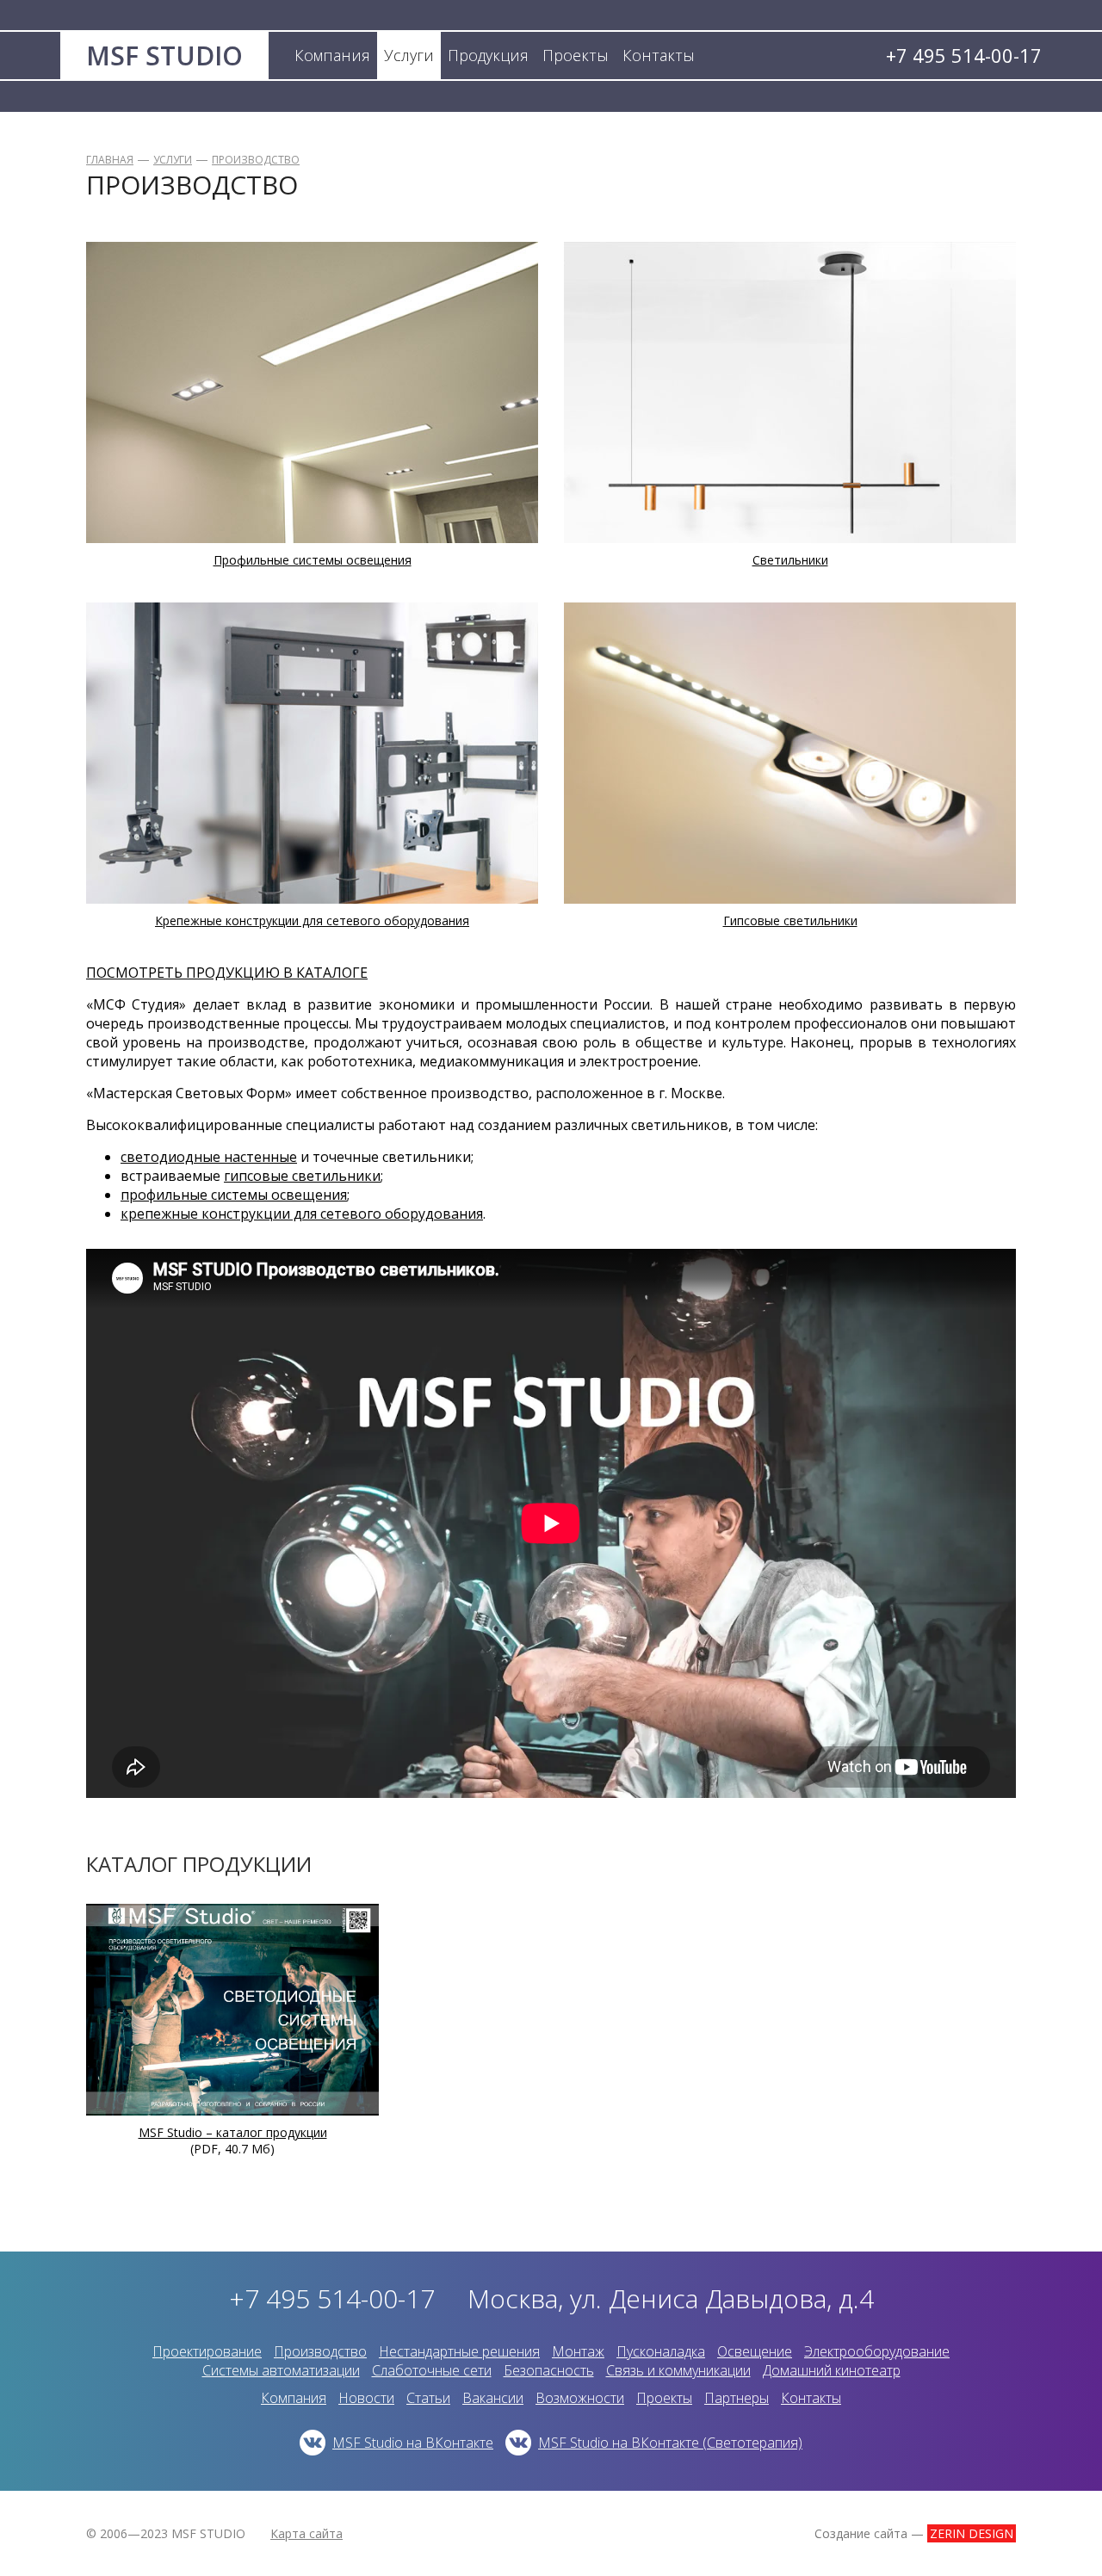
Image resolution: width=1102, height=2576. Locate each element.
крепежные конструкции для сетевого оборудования (302, 1214)
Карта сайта (306, 2533)
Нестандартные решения (459, 2351)
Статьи (428, 2398)
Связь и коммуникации (678, 2370)
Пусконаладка (661, 2351)
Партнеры (737, 2398)
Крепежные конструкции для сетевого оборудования (312, 920)
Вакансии (493, 2398)
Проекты (664, 2398)
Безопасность (549, 2370)
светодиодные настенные (209, 1157)
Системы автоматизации (281, 2370)
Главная (110, 160)
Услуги (173, 160)
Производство (256, 160)
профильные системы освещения (234, 1195)
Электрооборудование (877, 2351)
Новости (366, 2398)
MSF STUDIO (164, 56)
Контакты (811, 2398)
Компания (294, 2398)
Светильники (790, 560)
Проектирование (207, 2351)
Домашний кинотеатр (832, 2370)
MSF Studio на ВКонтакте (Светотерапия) (670, 2443)
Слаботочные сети (432, 2370)
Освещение (755, 2351)
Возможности (580, 2398)
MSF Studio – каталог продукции (233, 2132)
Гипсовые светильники (790, 920)
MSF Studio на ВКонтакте (413, 2443)
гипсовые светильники (302, 1176)
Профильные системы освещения (313, 560)
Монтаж (578, 2351)
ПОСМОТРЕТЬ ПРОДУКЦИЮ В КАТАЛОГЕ (227, 973)
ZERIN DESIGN (972, 2533)
